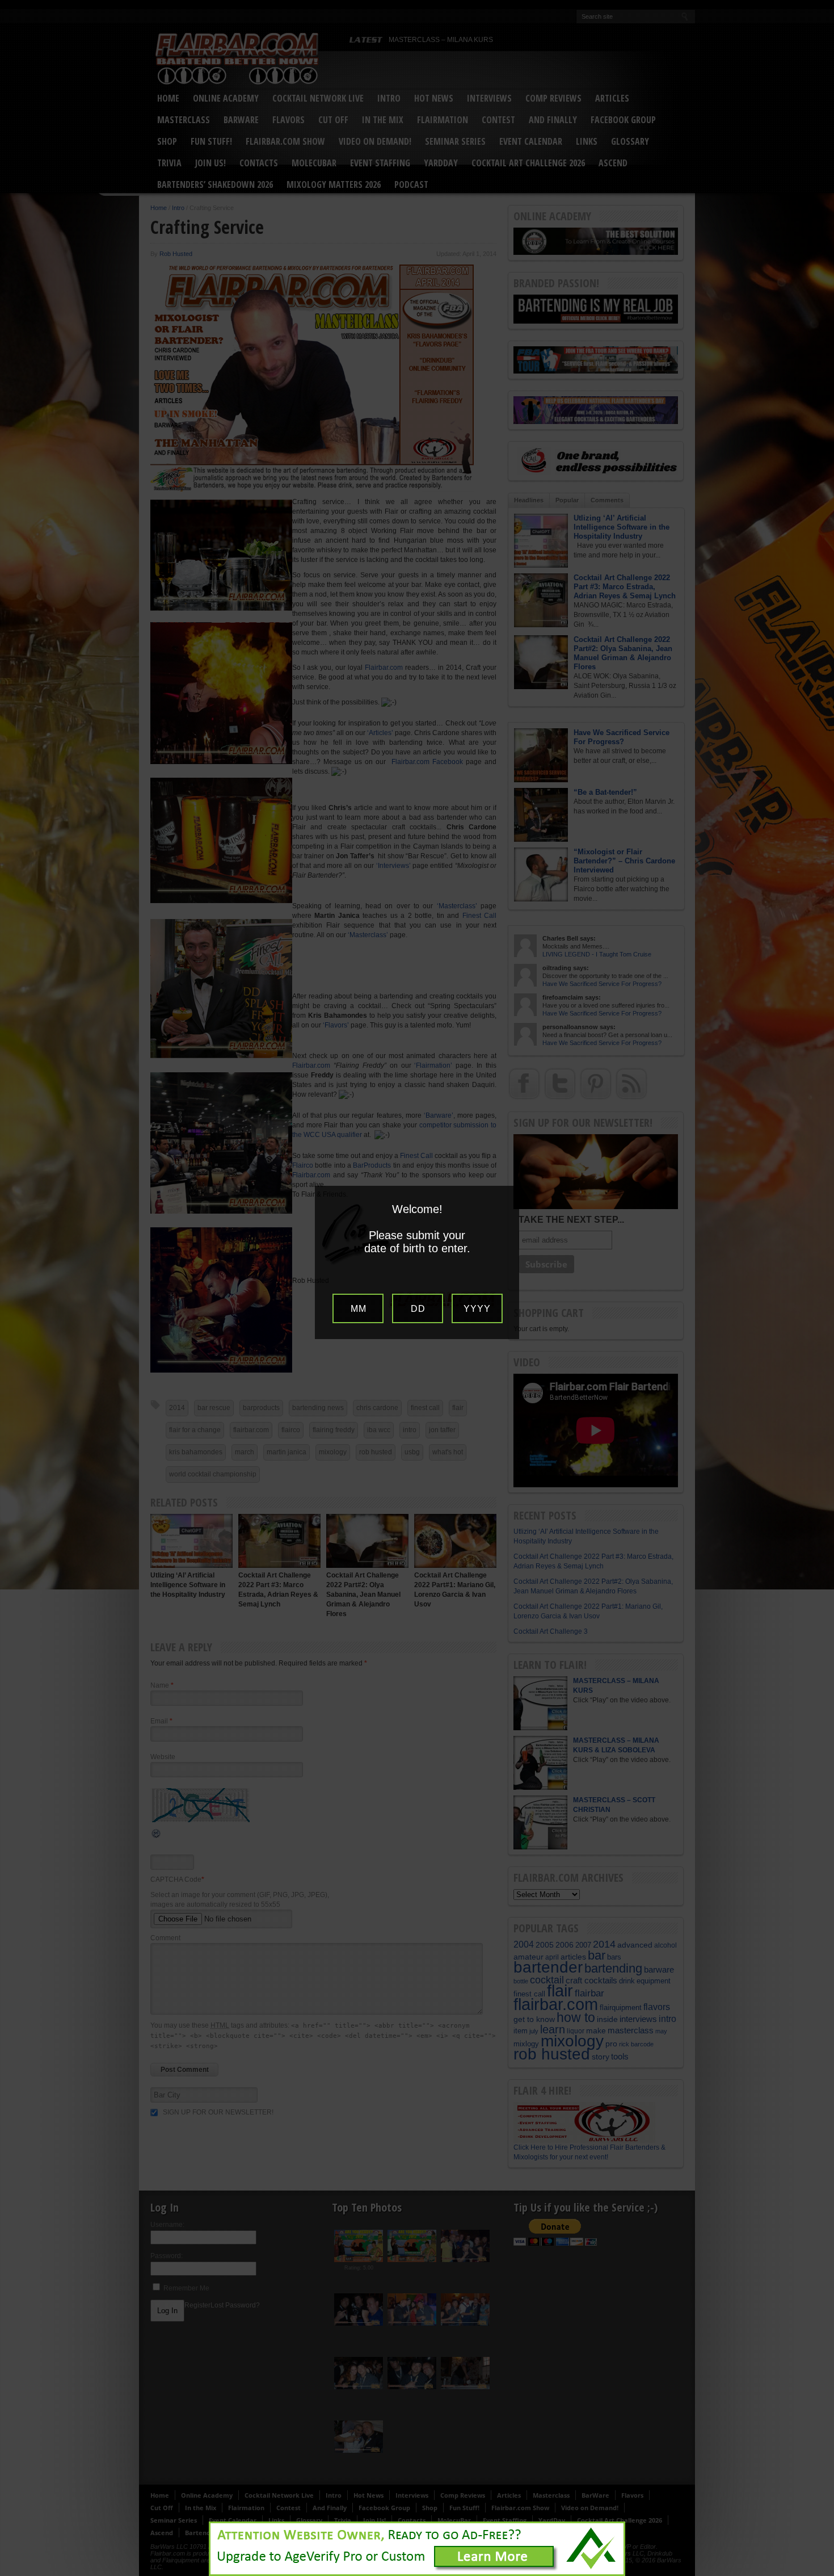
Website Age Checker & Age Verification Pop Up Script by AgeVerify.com (820, 2573)
